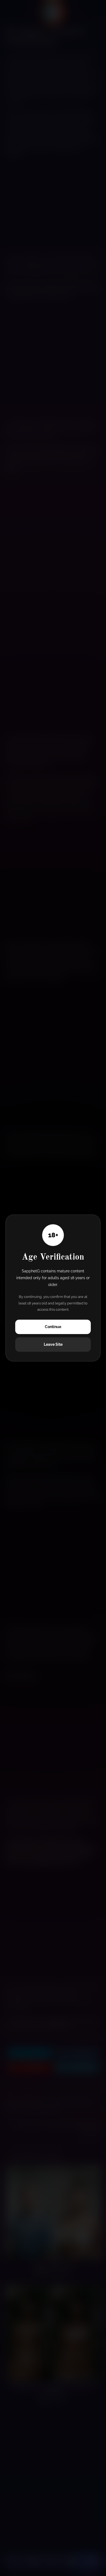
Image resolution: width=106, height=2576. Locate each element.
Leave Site (53, 1344)
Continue (53, 1327)
